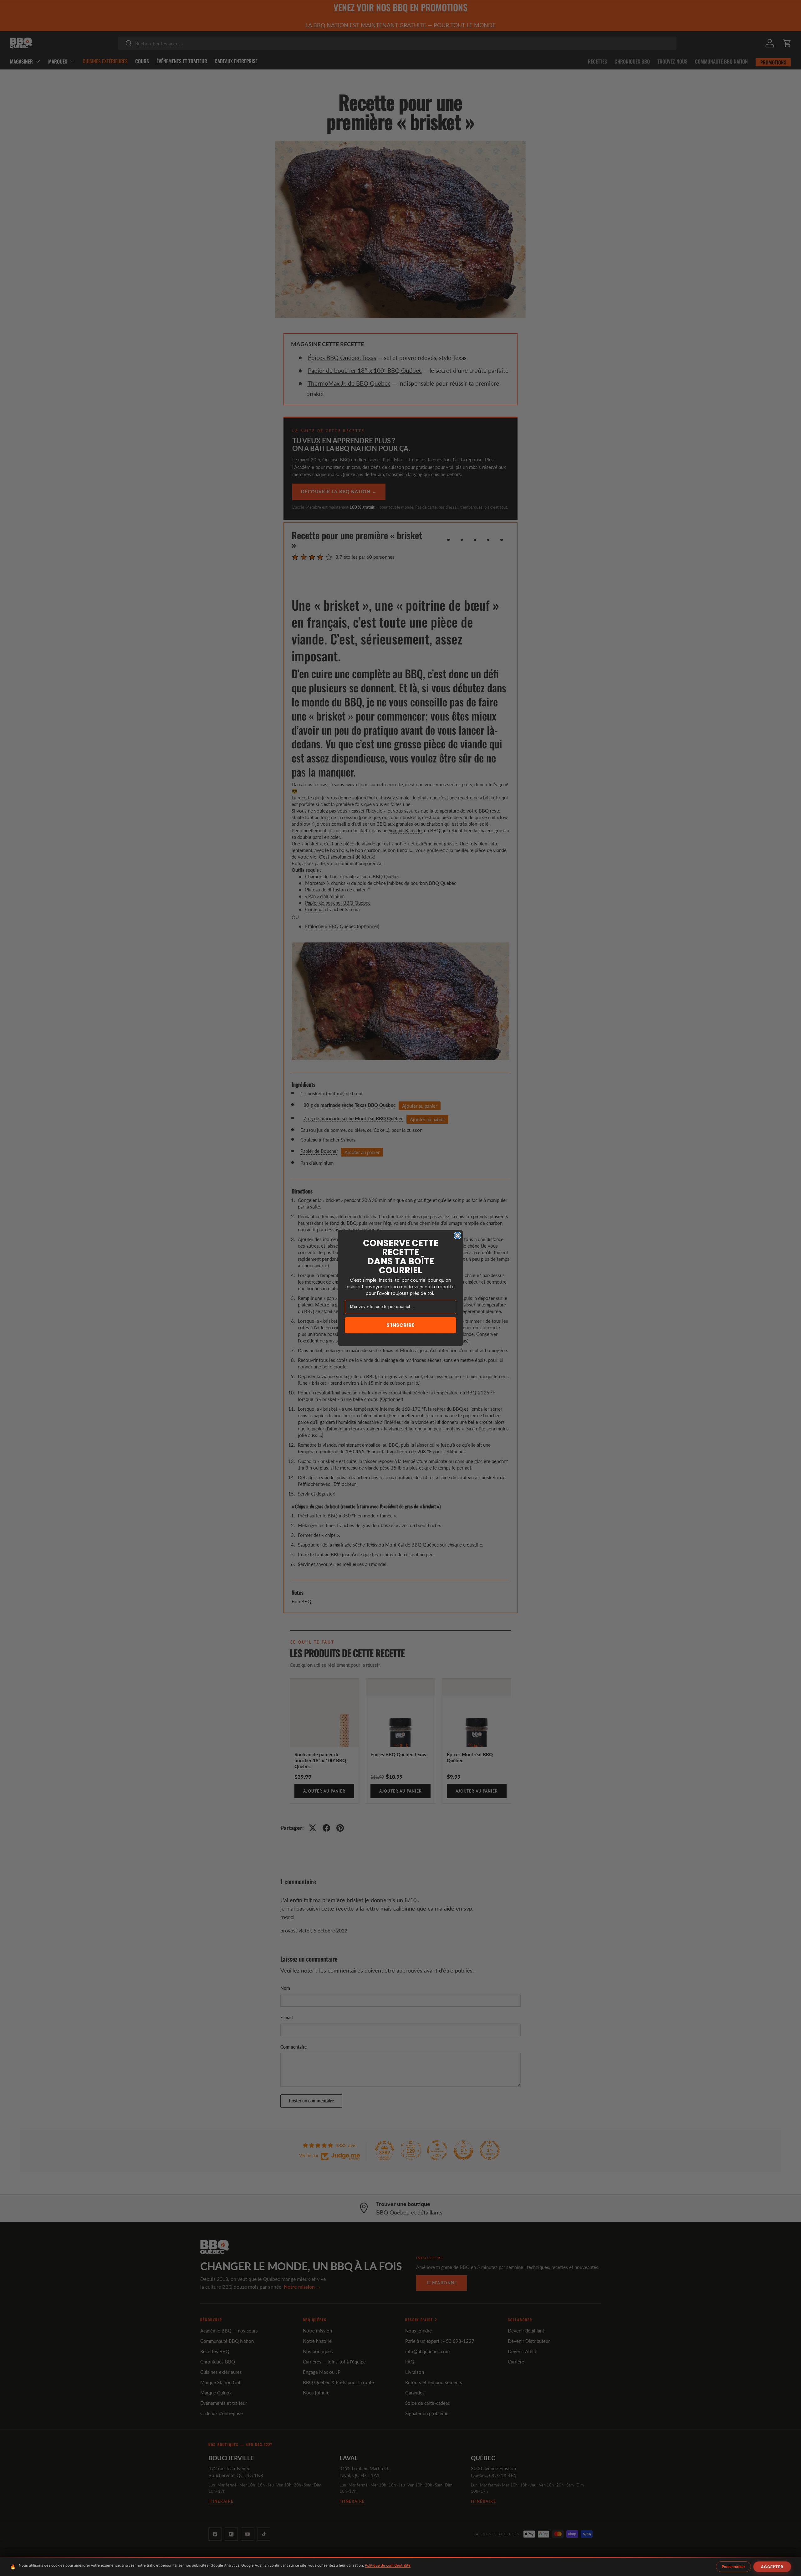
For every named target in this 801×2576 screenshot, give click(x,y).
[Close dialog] (457, 1235)
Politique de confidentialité (388, 2565)
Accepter (772, 2567)
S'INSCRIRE (400, 1325)
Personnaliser (733, 2567)
